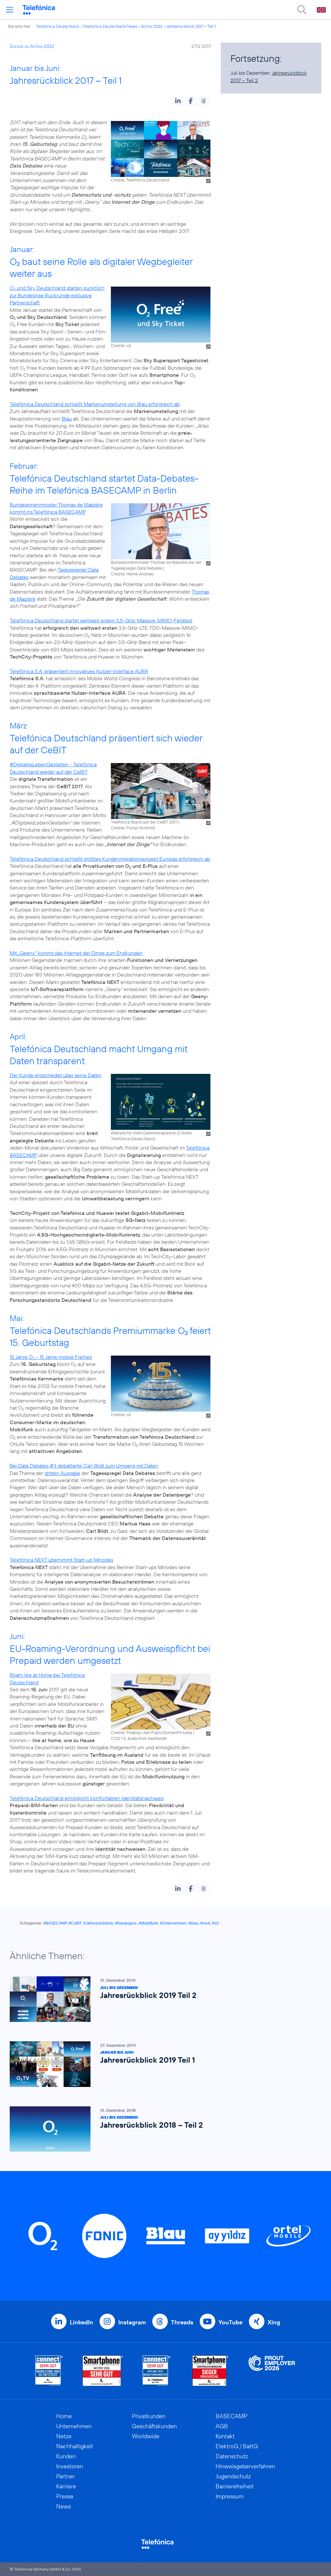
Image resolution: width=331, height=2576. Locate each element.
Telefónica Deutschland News (110, 26)
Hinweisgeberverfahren (245, 2466)
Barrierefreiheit (235, 2486)
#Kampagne (126, 1923)
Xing (274, 2322)
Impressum (230, 2496)
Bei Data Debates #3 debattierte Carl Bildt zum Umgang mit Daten (84, 1466)
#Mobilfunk (148, 1923)
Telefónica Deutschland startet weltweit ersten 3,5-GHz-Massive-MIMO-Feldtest (101, 620)
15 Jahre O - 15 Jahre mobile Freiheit (51, 1357)
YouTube (230, 2322)
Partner (65, 2476)
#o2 (215, 1923)
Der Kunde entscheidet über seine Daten (56, 1075)
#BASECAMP (55, 1923)
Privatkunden (149, 2416)
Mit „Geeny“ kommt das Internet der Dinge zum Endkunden (76, 953)
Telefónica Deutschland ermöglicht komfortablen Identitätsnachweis (87, 1798)
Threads (182, 2322)
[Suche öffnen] (302, 10)
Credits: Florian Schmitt (132, 828)
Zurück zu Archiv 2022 (32, 46)
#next (205, 1923)
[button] (178, 101)
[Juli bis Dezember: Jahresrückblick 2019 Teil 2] (162, 1999)
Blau (67, 419)
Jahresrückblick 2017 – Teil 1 (191, 26)
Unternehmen (74, 2426)
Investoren (70, 2466)
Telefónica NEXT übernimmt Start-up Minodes (61, 1560)
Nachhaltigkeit (75, 2446)
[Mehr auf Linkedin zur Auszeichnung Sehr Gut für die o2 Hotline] (157, 2371)
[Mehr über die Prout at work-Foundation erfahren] (272, 2371)
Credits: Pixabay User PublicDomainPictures (151, 1732)
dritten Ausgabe (62, 1473)
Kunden (66, 2456)
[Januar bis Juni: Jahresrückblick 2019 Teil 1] (162, 2064)
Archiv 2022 (152, 26)
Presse (65, 2496)
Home (64, 2416)
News (64, 2506)
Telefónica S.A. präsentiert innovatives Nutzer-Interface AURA (79, 671)
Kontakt (225, 2436)
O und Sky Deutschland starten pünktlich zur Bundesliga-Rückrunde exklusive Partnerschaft (57, 295)
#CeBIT (75, 1923)
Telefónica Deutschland (58, 26)
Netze (64, 2436)
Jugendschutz (233, 2476)
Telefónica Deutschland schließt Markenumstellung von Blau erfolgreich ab (95, 404)
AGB (222, 2426)
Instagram (132, 2322)
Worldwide (146, 2436)
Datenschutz (232, 2456)
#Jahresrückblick (98, 1923)
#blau (193, 1923)
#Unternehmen (173, 1923)
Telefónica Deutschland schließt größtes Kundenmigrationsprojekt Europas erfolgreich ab (110, 859)
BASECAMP (231, 2416)
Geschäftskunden (154, 2426)
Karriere (66, 2486)
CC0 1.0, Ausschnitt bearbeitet (139, 1738)
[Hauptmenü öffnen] (10, 10)
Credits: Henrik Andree (132, 574)
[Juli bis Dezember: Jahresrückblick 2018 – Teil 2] (162, 2129)
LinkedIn (81, 2322)
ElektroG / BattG (237, 2446)
